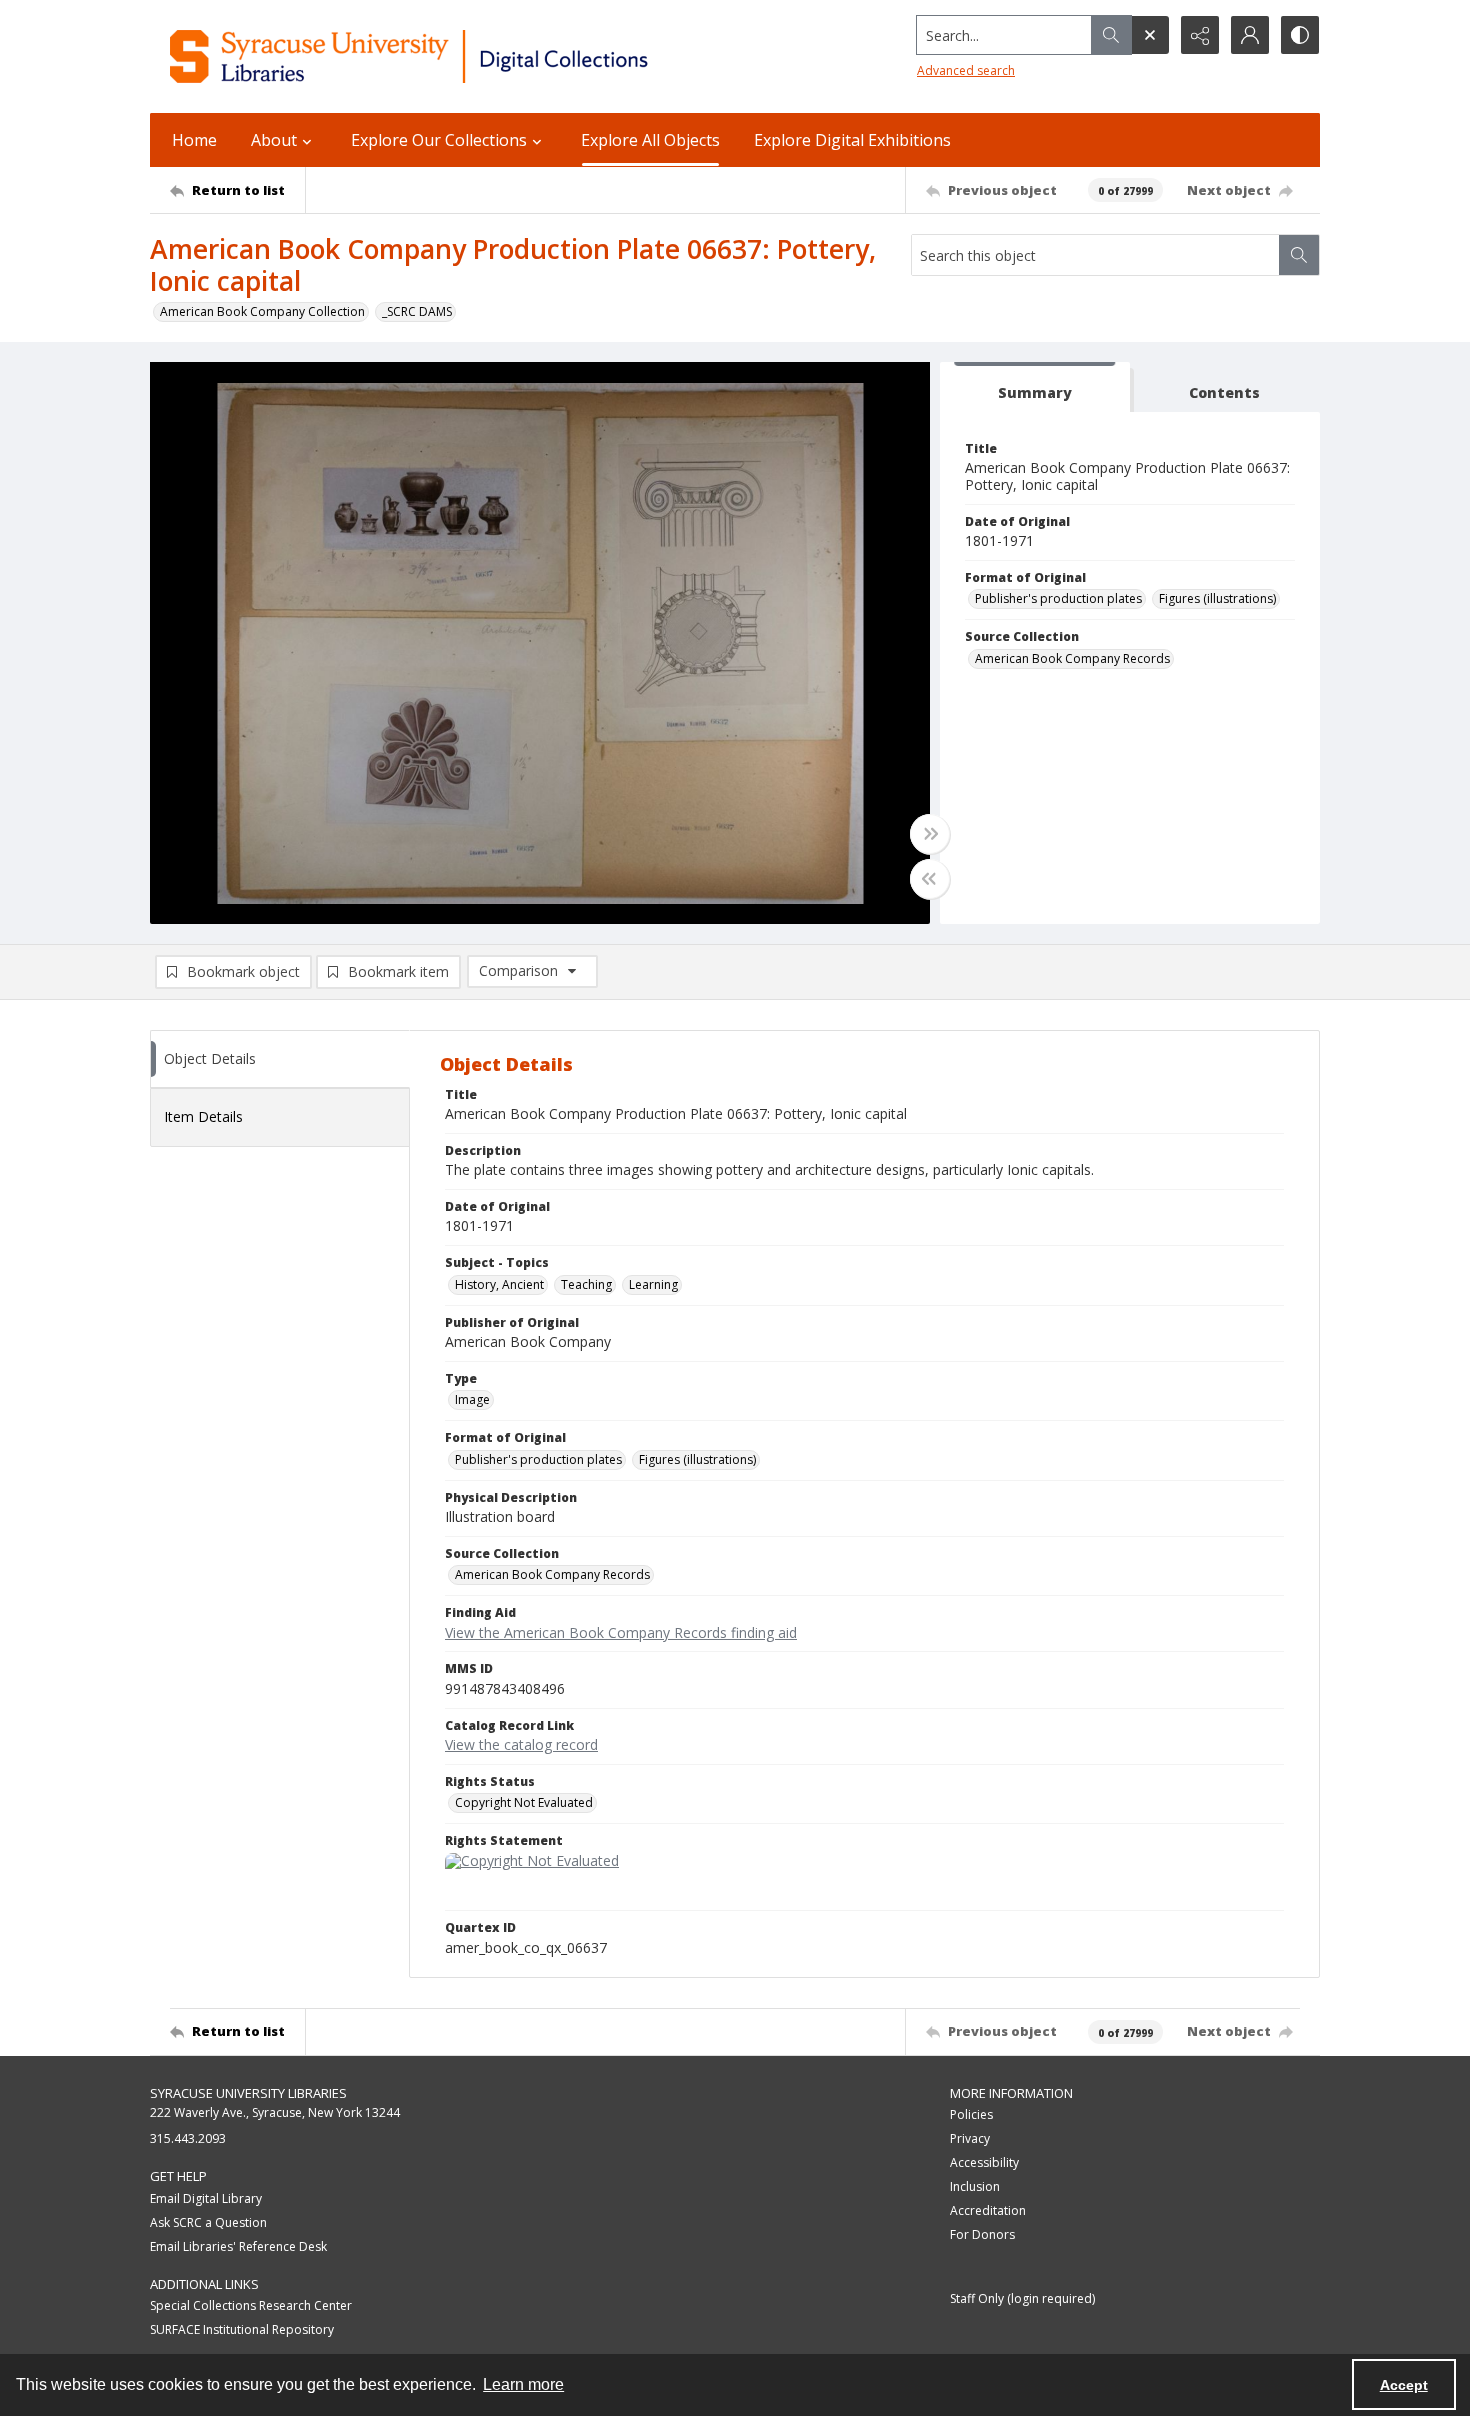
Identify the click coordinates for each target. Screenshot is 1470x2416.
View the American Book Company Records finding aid (621, 1632)
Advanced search (966, 70)
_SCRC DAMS (417, 311)
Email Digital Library (206, 2198)
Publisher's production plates (1058, 598)
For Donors (982, 2234)
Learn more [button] (523, 2384)
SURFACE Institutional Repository (242, 2329)
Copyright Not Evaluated (524, 1802)
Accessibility (984, 2162)
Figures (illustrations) (1217, 598)
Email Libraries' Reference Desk (238, 2246)
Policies (971, 2114)
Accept (1404, 2385)
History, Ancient (499, 1284)
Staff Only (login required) (1022, 2298)
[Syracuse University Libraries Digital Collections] (467, 56)
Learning (653, 1284)
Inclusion (975, 2186)
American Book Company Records (1072, 658)
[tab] (1035, 387)
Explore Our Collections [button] (439, 140)
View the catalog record (521, 1744)
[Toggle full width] (930, 834)
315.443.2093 (188, 2138)
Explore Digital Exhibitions (852, 140)
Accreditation (988, 2210)
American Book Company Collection (262, 311)
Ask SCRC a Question (208, 2222)
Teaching (586, 1284)
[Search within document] (1299, 255)
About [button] (274, 140)
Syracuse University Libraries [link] (248, 2093)
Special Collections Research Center (251, 2305)
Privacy (970, 2138)
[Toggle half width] (930, 879)
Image (472, 1399)
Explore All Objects (650, 140)
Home (194, 140)
